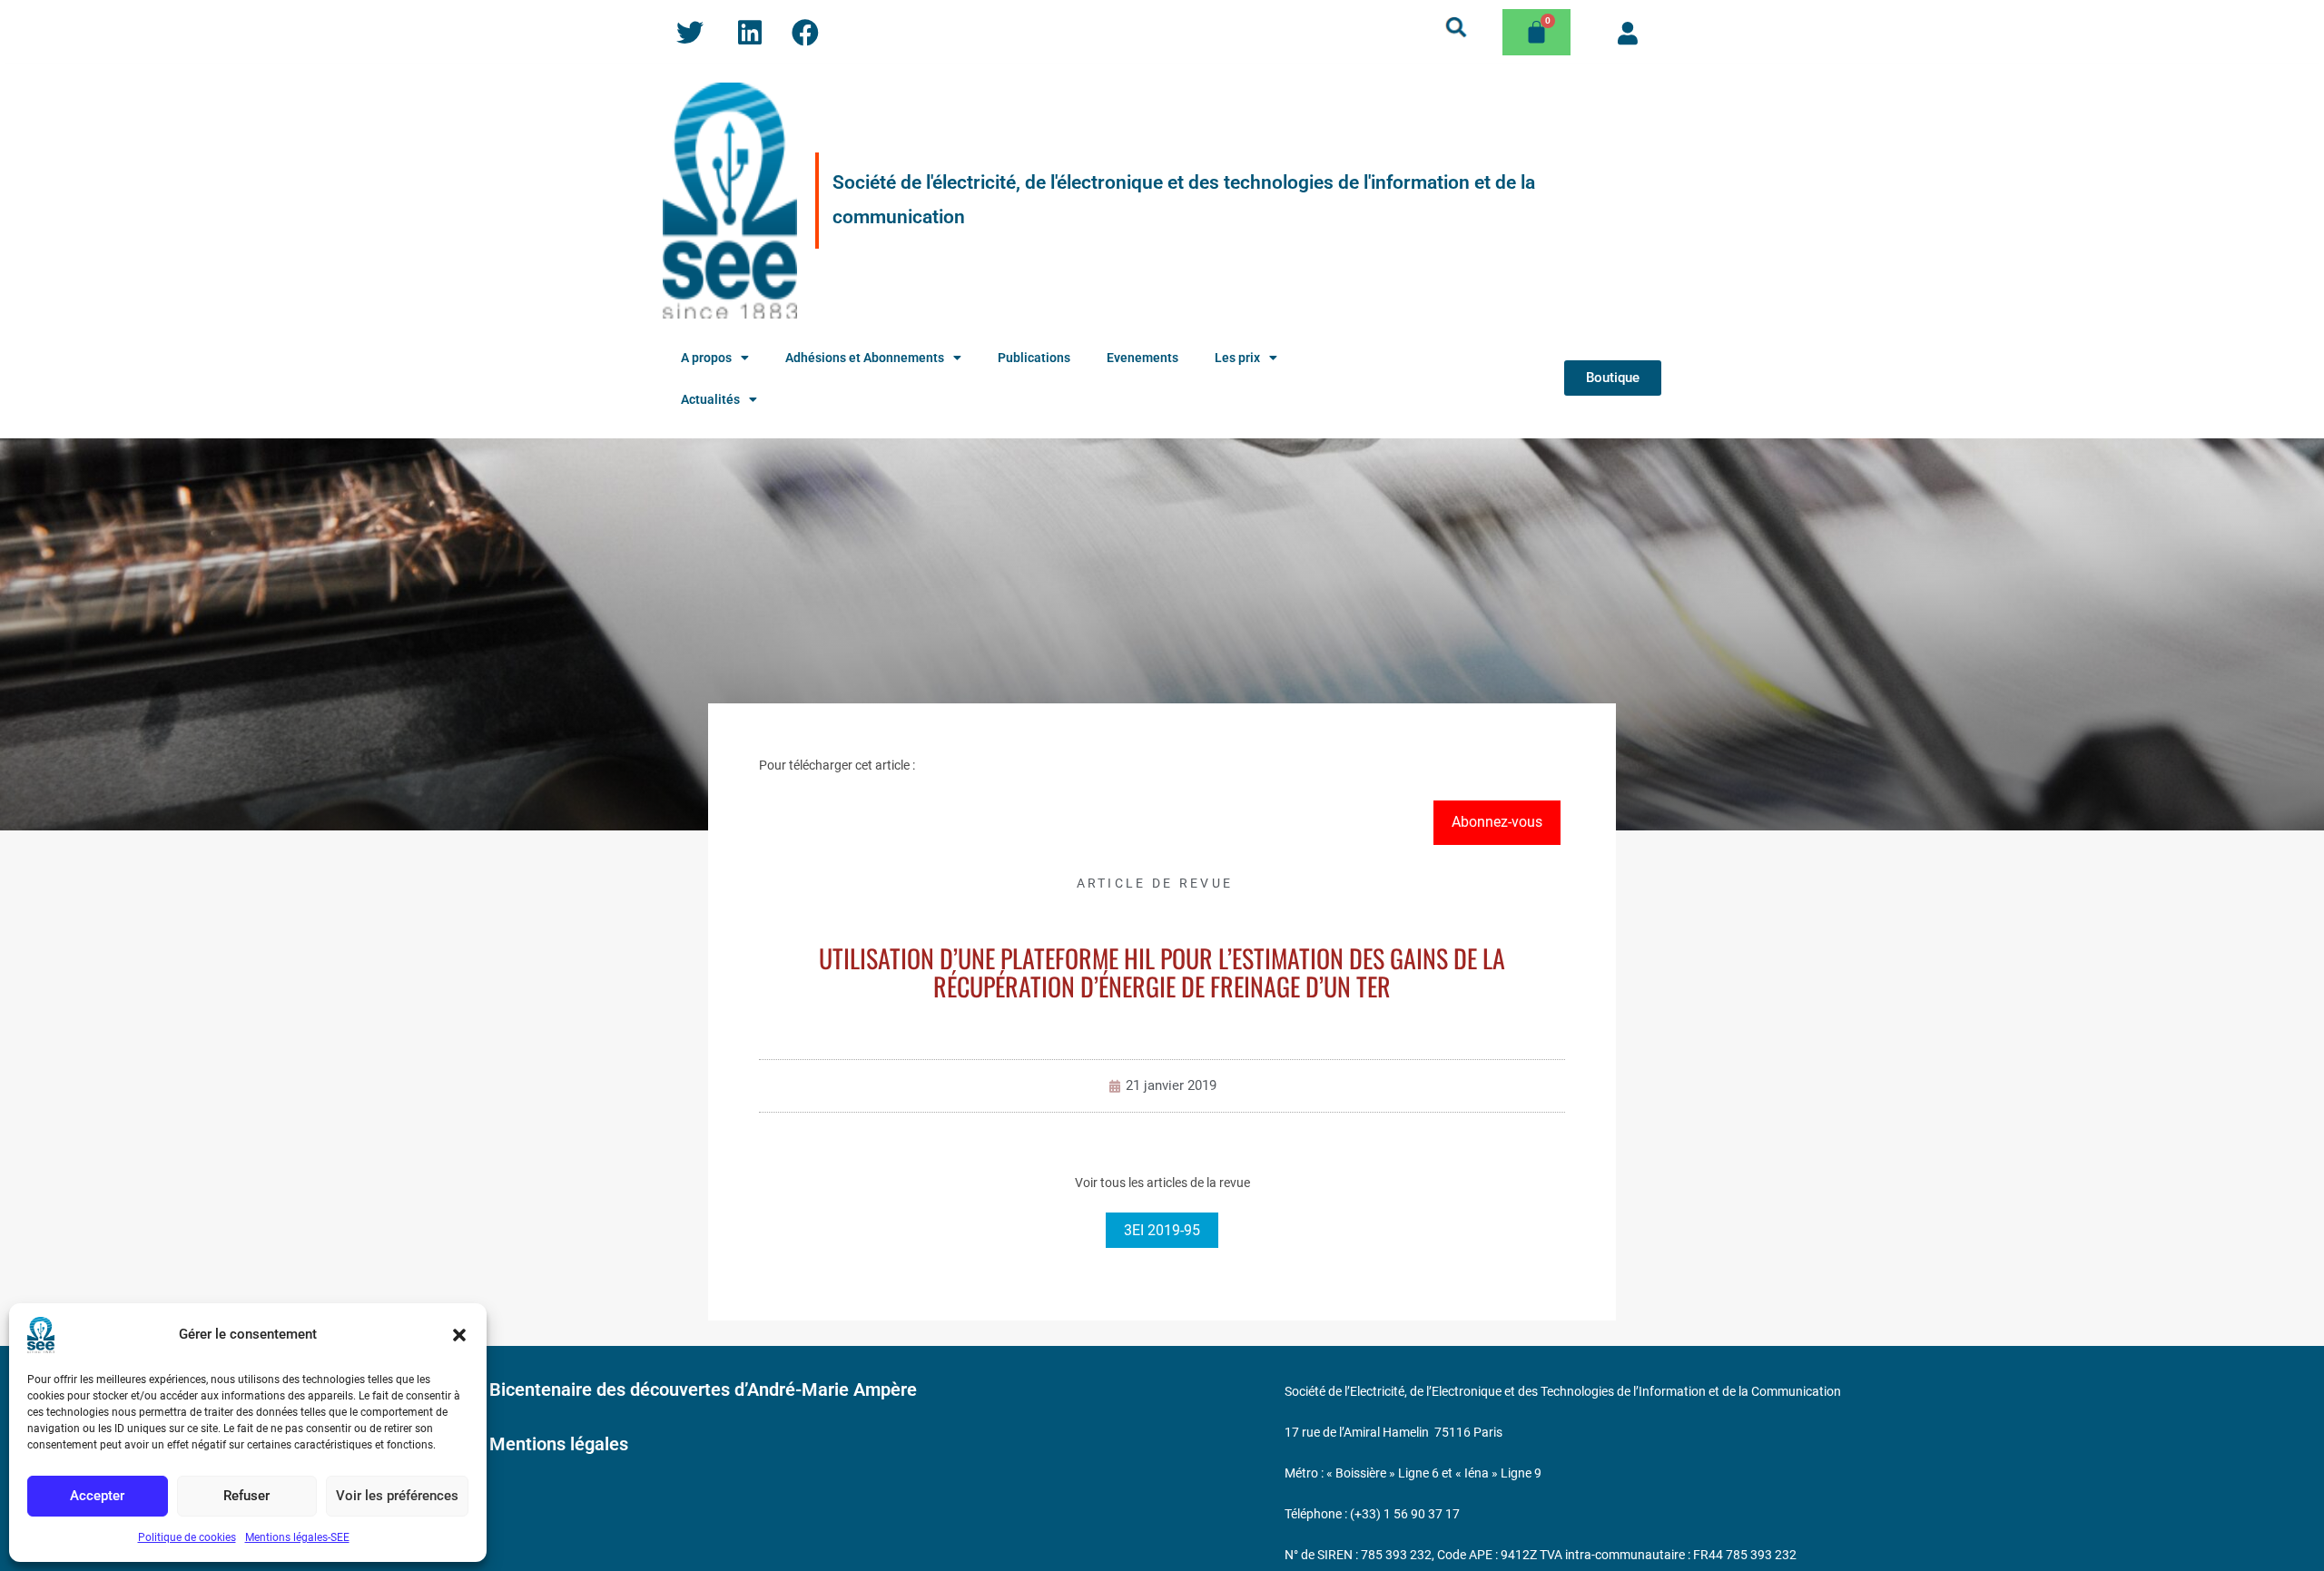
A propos (706, 358)
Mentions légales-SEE (297, 1537)
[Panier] (1536, 32)
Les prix (1237, 358)
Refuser (246, 1496)
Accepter (97, 1496)
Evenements (1142, 358)
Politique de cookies (187, 1537)
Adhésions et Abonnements (865, 358)
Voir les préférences (397, 1496)
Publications (1034, 358)
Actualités (710, 399)
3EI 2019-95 (1162, 1230)
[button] (459, 1335)
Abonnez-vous (1497, 822)
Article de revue (1155, 883)
